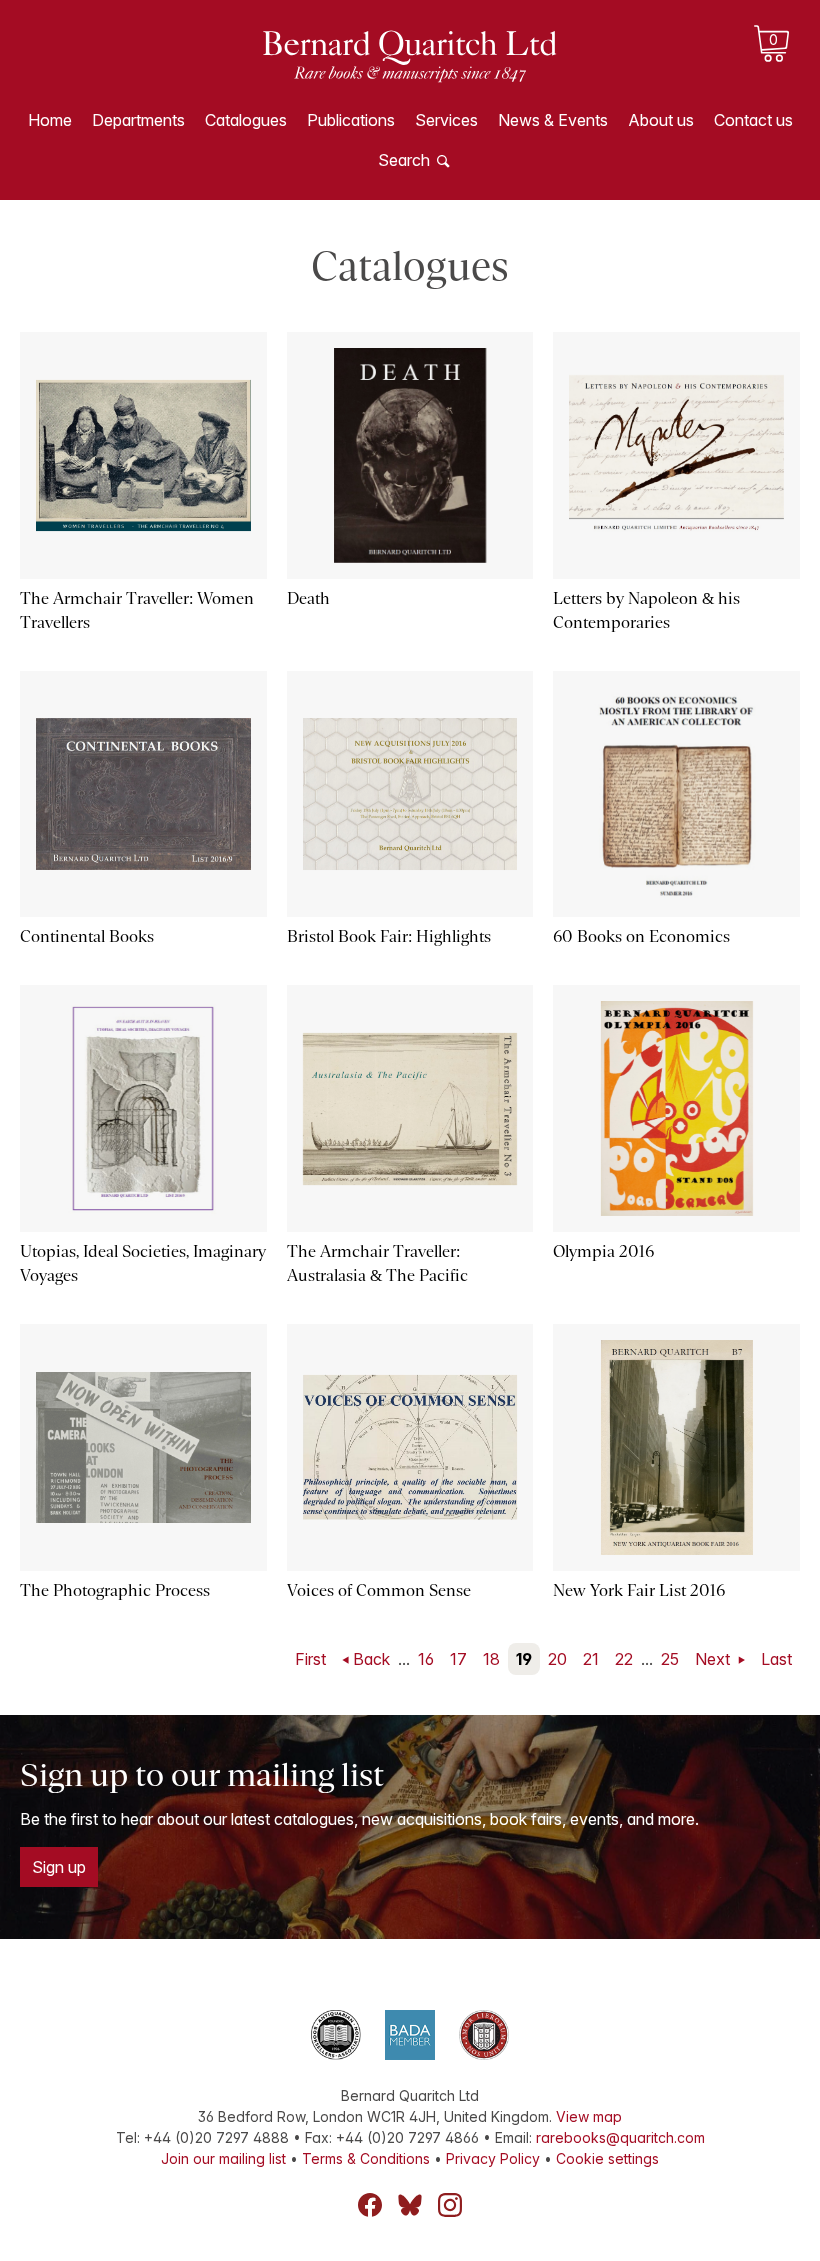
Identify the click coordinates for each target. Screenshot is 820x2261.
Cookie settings (607, 2158)
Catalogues (246, 120)
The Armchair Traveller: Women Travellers (137, 610)
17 (458, 1659)
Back (371, 1659)
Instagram (450, 2205)
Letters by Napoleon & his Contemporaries (646, 610)
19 (524, 1659)
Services (446, 120)
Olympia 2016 (603, 1251)
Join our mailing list (223, 2158)
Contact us (753, 120)
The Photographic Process (115, 1590)
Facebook (370, 2205)
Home (50, 120)
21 (591, 1659)
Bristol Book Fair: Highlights (389, 936)
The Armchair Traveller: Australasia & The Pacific (377, 1263)
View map (589, 2116)
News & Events (553, 120)
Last (776, 1659)
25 (670, 1659)
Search (404, 160)
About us (661, 120)
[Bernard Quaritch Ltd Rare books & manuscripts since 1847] (410, 70)
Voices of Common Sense (379, 1590)
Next (714, 1659)
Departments (138, 120)
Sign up (59, 1867)
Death (308, 598)
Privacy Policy (493, 2158)
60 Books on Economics (641, 936)
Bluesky (410, 2205)
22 (624, 1659)
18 (491, 1659)
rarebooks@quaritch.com (620, 2137)
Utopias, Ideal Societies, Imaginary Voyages (143, 1263)
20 (557, 1659)
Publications (351, 120)
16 (426, 1659)
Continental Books (87, 936)
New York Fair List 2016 (639, 1590)
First (310, 1659)
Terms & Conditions (366, 2158)
